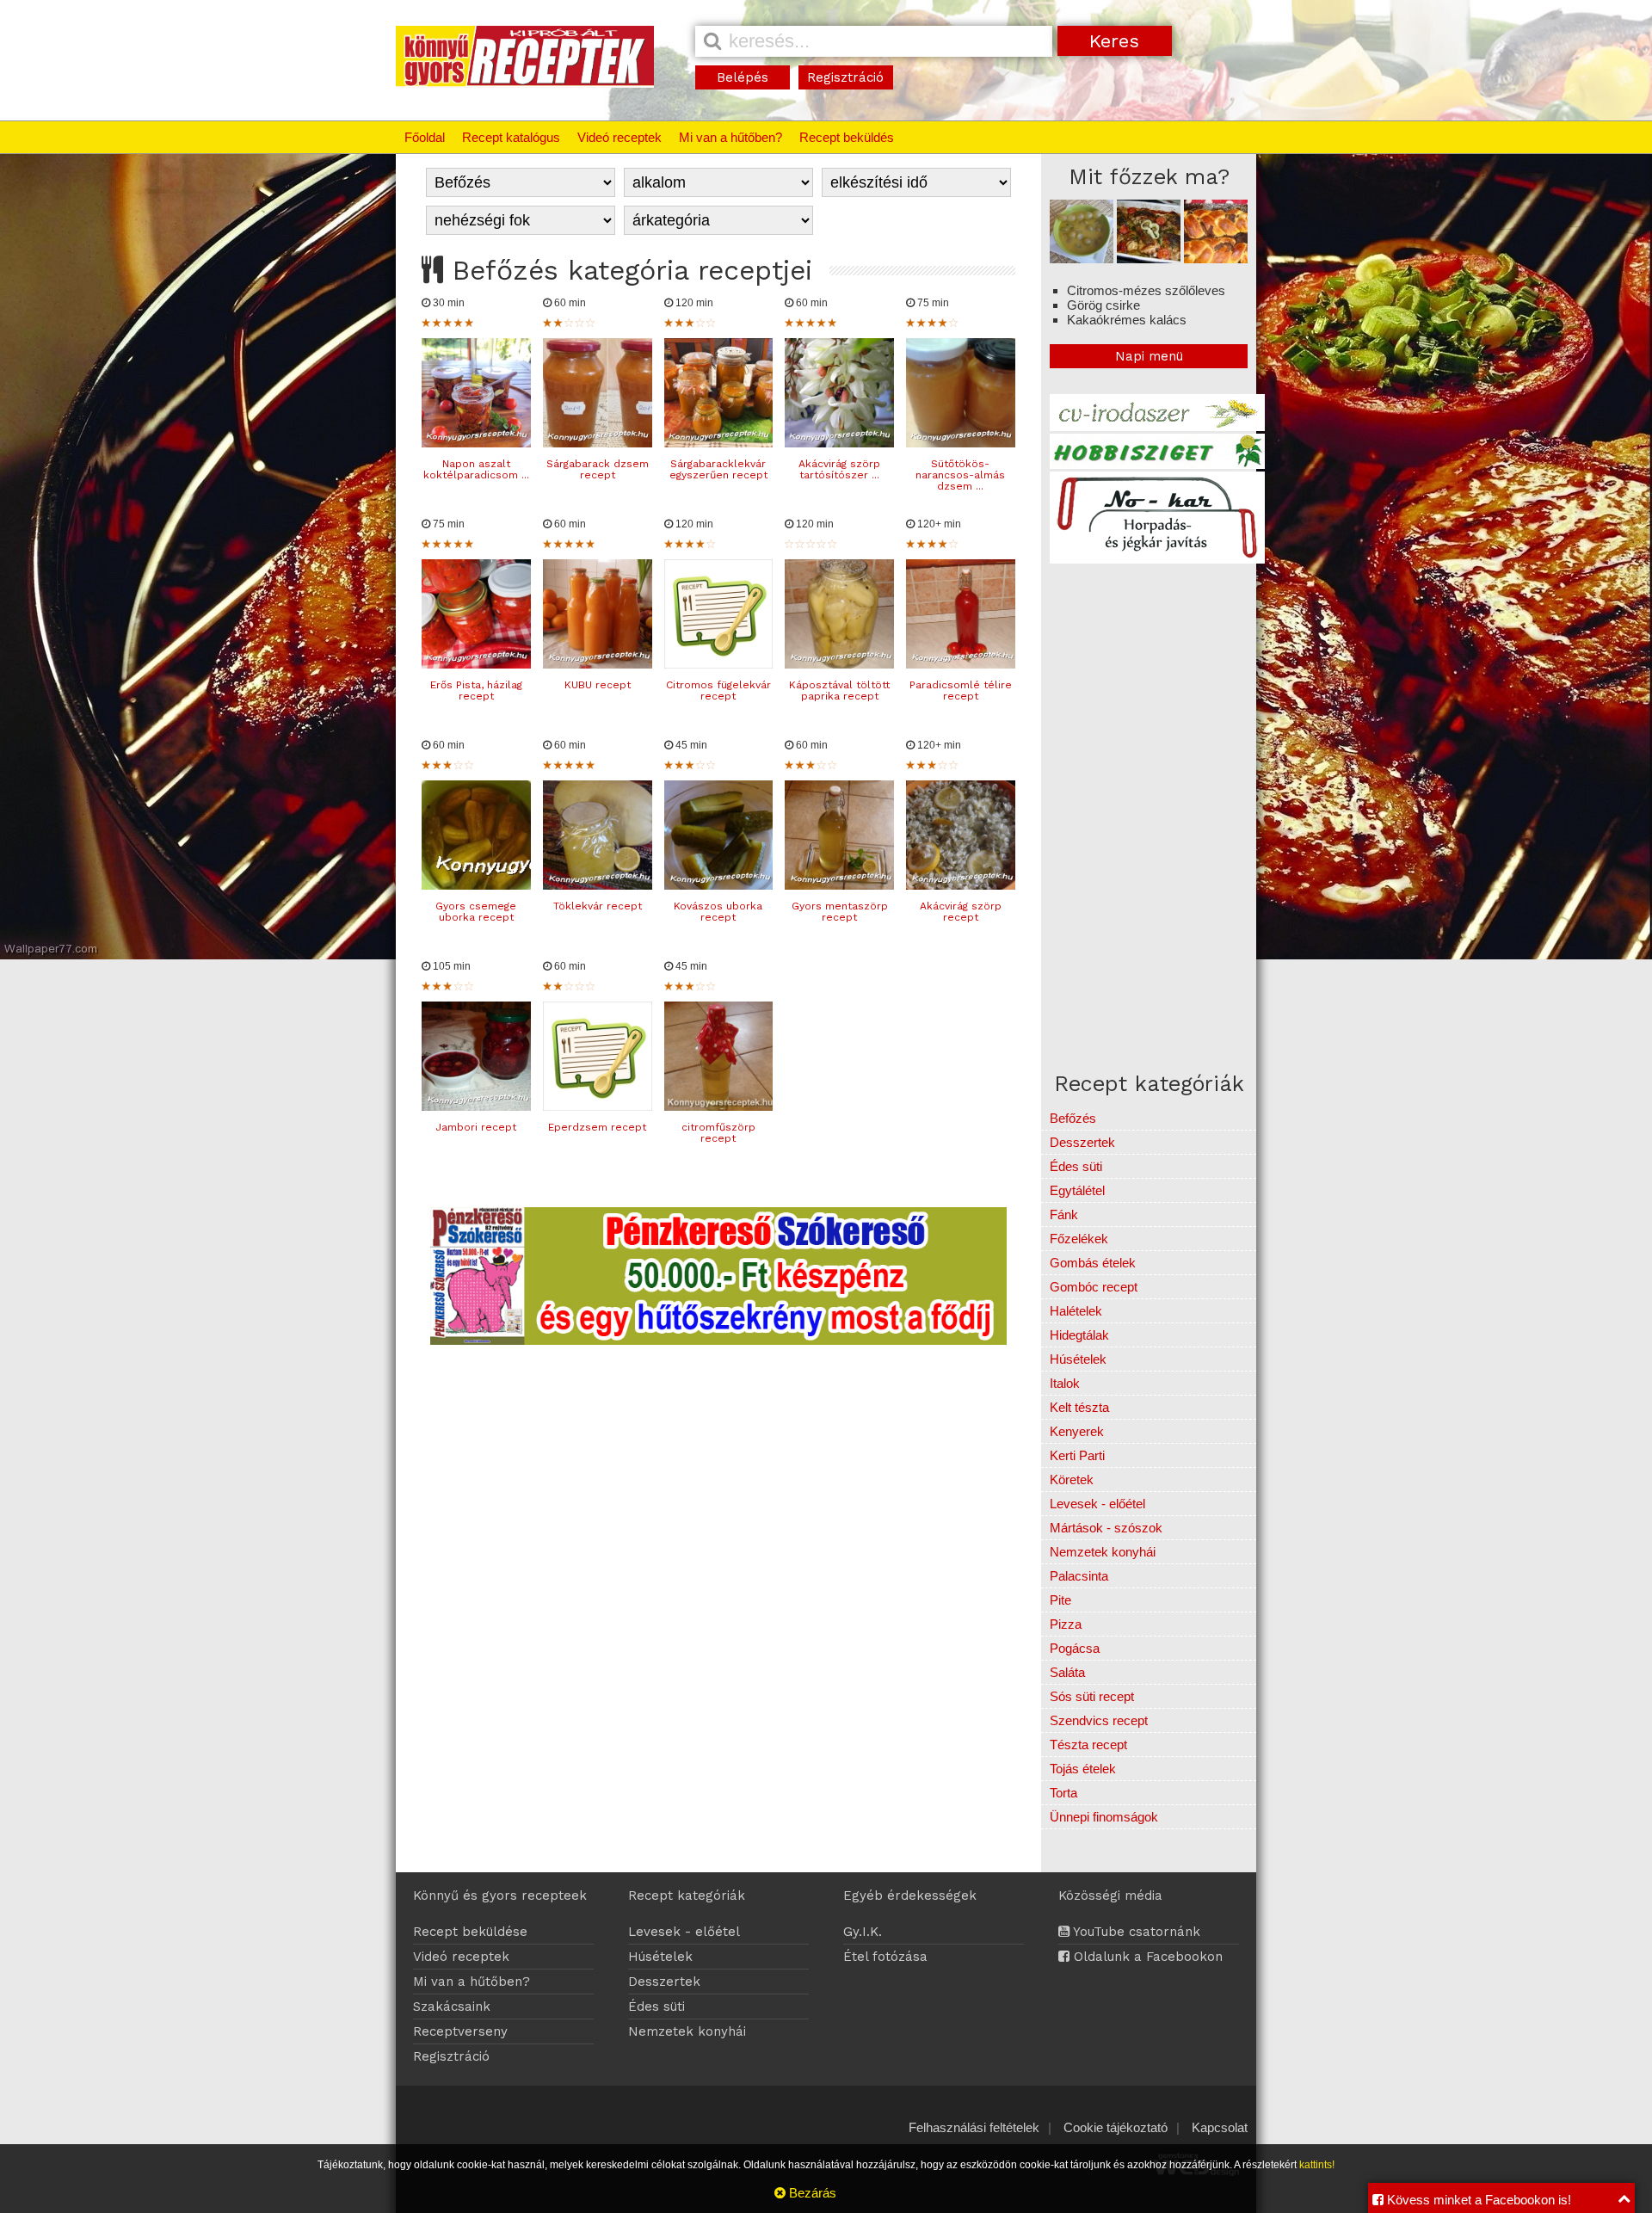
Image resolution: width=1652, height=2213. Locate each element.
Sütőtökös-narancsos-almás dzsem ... (960, 475)
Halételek (1076, 1311)
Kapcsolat (1220, 2127)
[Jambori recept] (476, 1106)
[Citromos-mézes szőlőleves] (1082, 259)
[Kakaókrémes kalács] (1216, 259)
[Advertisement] (1194, 687)
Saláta (1067, 1672)
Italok (1065, 1383)
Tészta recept (1088, 1745)
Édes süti (1076, 1166)
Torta (1063, 1793)
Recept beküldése (470, 1932)
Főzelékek (1079, 1239)
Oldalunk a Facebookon (1146, 1957)
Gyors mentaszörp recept (840, 912)
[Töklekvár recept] (598, 885)
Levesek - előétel (1097, 1504)
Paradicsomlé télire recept (961, 690)
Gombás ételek (1093, 1263)
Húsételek (1078, 1359)
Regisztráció (845, 77)
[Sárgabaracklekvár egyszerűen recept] (719, 443)
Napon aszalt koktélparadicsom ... (476, 469)
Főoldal (425, 137)
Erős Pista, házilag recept (476, 690)
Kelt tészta (1079, 1407)
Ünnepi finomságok (1104, 1817)
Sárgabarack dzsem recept (598, 469)
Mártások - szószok (1106, 1528)
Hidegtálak (1079, 1335)
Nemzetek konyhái (1103, 1552)
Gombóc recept (1094, 1287)
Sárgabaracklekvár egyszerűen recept (718, 469)
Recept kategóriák (687, 1896)
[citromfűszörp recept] (719, 1106)
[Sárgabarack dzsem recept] (598, 443)
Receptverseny (460, 2031)
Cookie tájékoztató (1116, 2127)
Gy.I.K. (863, 1932)
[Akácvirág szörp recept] (961, 885)
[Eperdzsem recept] (598, 1106)
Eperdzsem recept (597, 1127)
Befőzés (1073, 1118)
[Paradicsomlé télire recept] (961, 664)
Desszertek (1082, 1142)
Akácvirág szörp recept (961, 912)
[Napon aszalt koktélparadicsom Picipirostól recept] (476, 443)
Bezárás (811, 2193)
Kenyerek (1077, 1431)
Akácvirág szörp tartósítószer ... (839, 469)
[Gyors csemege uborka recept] (476, 885)
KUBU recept (598, 685)
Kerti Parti (1077, 1455)
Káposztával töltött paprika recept (839, 690)
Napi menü (1149, 356)
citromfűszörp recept (718, 1133)
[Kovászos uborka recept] (719, 885)
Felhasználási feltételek (974, 2127)
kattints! (1317, 2165)
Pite (1060, 1600)
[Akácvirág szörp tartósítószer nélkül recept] (839, 443)
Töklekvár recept (598, 906)
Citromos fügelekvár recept (718, 690)
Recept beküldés (847, 137)
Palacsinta (1079, 1576)
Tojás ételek (1083, 1769)
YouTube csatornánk (1135, 1932)
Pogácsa (1075, 1648)
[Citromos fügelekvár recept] (719, 664)
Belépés (743, 77)
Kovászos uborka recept (718, 912)
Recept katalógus (511, 137)
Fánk (1064, 1214)
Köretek (1072, 1479)
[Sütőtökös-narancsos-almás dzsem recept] (961, 443)
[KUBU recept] (598, 664)
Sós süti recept (1092, 1696)
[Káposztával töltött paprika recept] (839, 664)
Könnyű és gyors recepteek (500, 1896)
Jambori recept (476, 1127)
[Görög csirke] (1149, 259)
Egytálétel (1077, 1190)
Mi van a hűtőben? (730, 137)
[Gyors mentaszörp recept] (839, 885)
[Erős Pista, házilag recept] (476, 664)
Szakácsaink (452, 2006)
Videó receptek (619, 137)
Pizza (1066, 1624)
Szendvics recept (1099, 1720)
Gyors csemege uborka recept (476, 912)
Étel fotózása (885, 1957)
